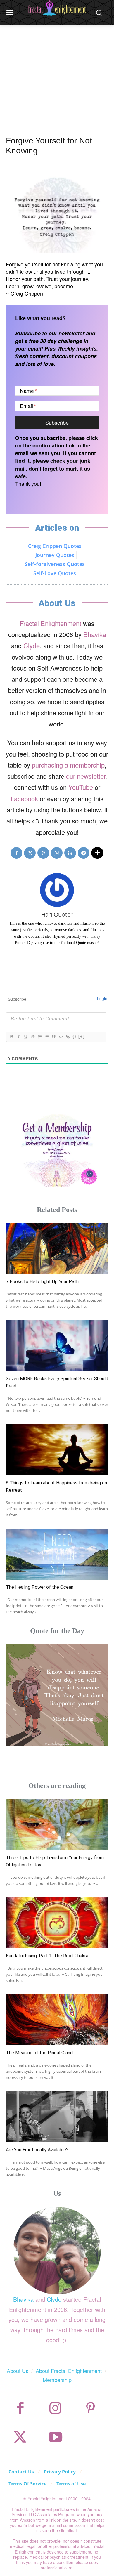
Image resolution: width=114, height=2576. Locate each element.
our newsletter (86, 776)
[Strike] (32, 1037)
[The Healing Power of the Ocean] (57, 1554)
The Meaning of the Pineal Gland (39, 2053)
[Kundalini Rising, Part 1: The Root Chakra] (57, 1923)
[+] (82, 1037)
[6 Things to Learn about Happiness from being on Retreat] (57, 1450)
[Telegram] (84, 853)
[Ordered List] (39, 1037)
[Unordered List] (46, 1037)
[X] (30, 853)
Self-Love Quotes (55, 573)
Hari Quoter (57, 914)
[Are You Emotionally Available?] (57, 2117)
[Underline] (25, 1037)
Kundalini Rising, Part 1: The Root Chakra (47, 1956)
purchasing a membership (68, 765)
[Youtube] (55, 2437)
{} (75, 1037)
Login (102, 998)
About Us (18, 2371)
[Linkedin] (70, 853)
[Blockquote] (53, 1037)
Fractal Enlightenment (51, 623)
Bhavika (95, 634)
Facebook (24, 798)
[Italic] (18, 1037)
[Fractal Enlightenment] (57, 8)
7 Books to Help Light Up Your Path (42, 1282)
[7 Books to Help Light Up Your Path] (57, 1249)
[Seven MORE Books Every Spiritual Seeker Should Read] (57, 1346)
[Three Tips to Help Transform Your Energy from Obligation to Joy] (57, 1825)
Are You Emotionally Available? (37, 2150)
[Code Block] (61, 1037)
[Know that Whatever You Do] (57, 1695)
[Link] (68, 1037)
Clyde (32, 645)
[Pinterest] (43, 853)
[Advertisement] (57, 74)
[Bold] (11, 1037)
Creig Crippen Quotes (55, 546)
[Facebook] (16, 853)
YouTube (81, 787)
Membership (57, 2380)
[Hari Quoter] (57, 890)
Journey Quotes (55, 555)
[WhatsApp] (57, 853)
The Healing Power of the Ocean (40, 1587)
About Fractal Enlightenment (69, 2371)
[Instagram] (55, 2408)
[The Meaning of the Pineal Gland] (57, 2020)
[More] (97, 853)
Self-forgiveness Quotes (55, 564)
